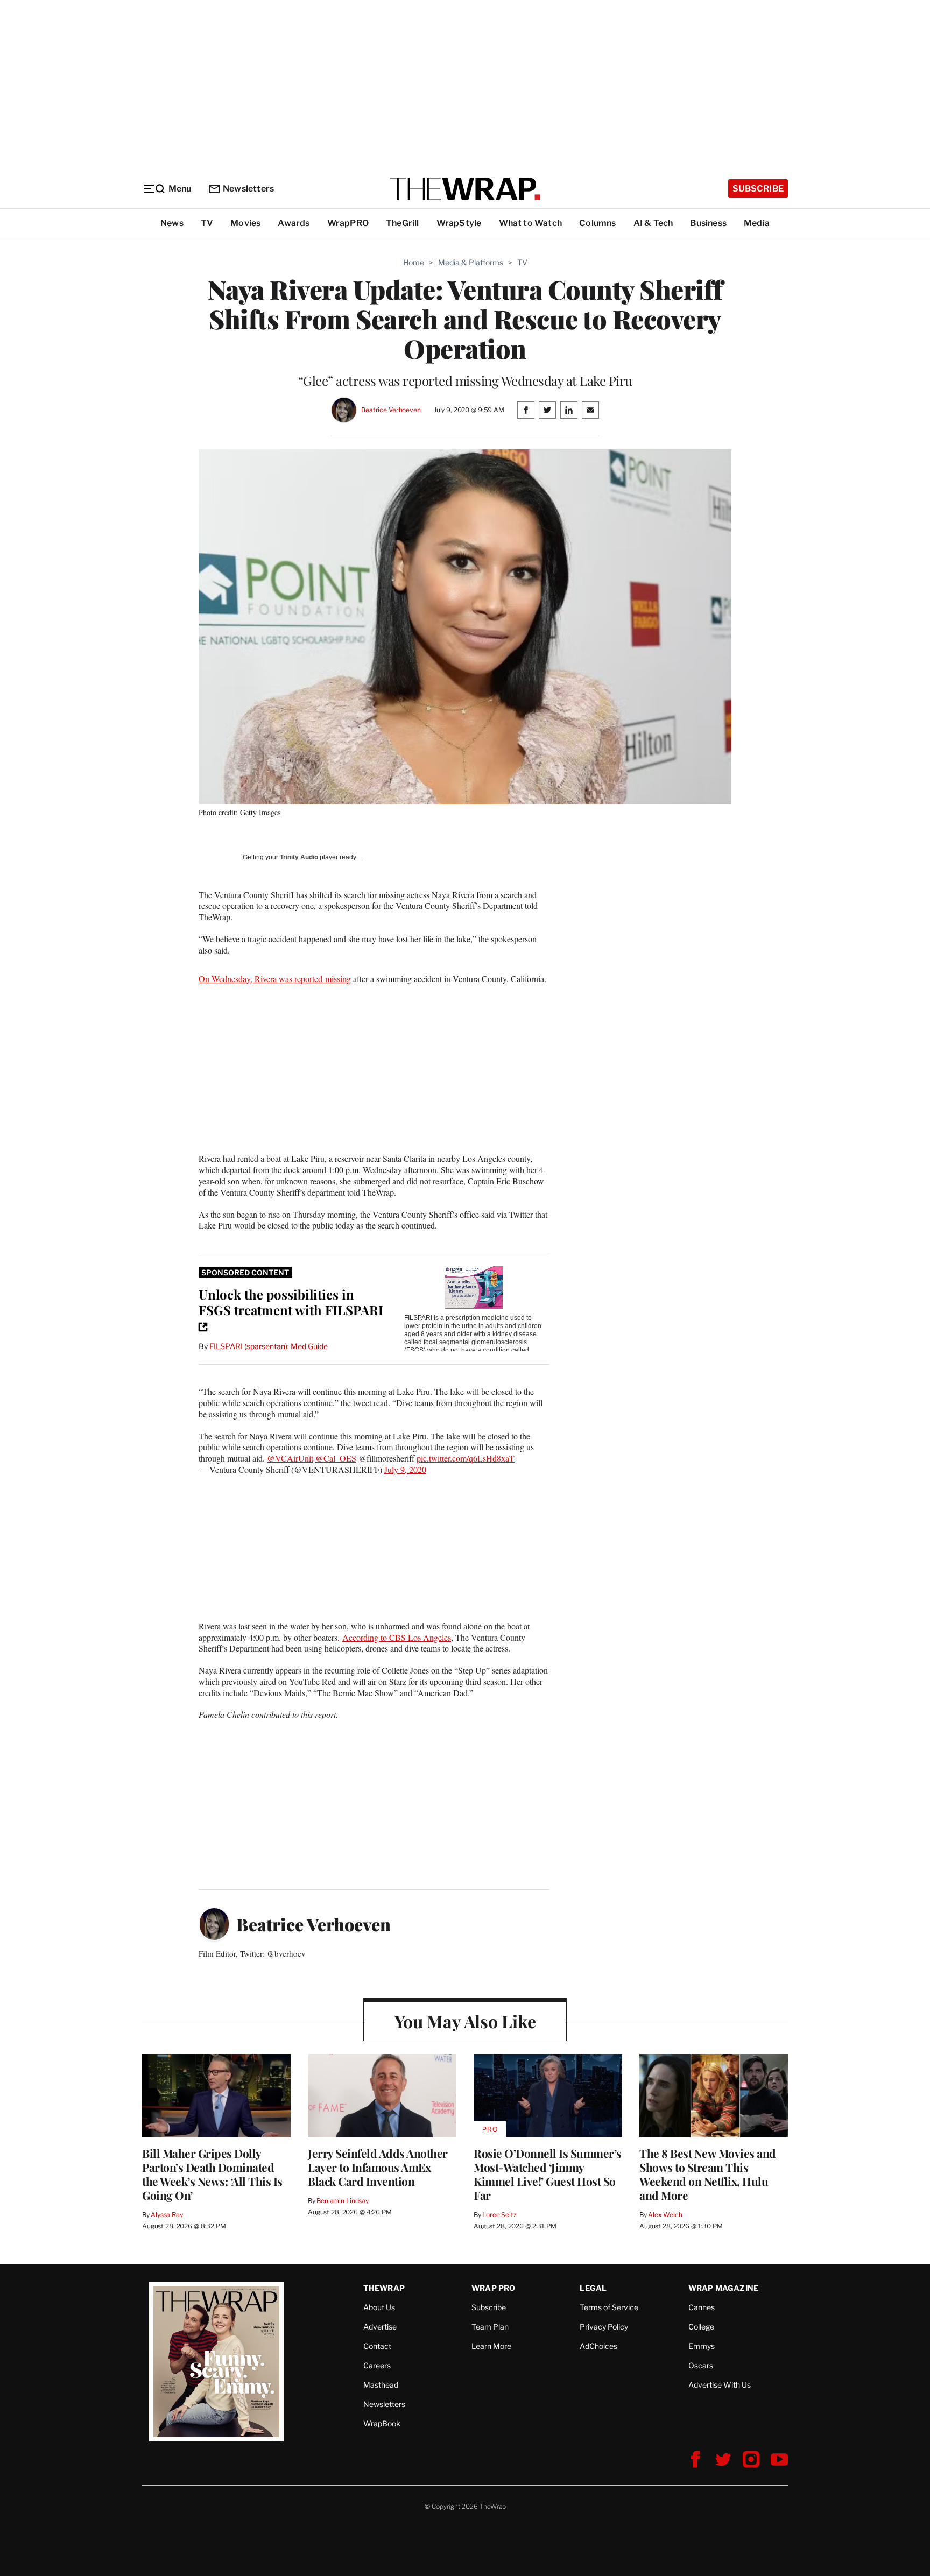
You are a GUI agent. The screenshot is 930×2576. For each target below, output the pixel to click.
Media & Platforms (471, 262)
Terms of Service (609, 2307)
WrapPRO (348, 223)
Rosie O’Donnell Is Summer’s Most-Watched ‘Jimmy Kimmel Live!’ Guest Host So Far (548, 2174)
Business (708, 223)
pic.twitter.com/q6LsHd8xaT (466, 1458)
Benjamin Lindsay (343, 2201)
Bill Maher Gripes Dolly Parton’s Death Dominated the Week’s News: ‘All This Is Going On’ (212, 2174)
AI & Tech (653, 223)
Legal (593, 2288)
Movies (245, 223)
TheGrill (403, 223)
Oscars (701, 2365)
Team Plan (490, 2327)
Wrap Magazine (724, 2288)
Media (757, 223)
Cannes (702, 2307)
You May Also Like (465, 2021)
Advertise (380, 2327)
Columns (597, 223)
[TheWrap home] (465, 189)
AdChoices (598, 2346)
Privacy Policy (604, 2327)
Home (414, 262)
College (701, 2327)
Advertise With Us (720, 2385)
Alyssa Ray (167, 2215)
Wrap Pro (494, 2288)
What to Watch (531, 223)
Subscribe (758, 189)
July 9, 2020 (405, 1469)
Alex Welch (665, 2215)
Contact (377, 2346)
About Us (379, 2307)
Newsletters (248, 189)
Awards (294, 223)
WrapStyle (459, 223)
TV (207, 223)
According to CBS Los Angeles (397, 1637)
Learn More (491, 2346)
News (172, 223)
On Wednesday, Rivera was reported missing (275, 979)
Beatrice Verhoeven (391, 410)
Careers (377, 2365)
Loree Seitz (499, 2215)
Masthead (381, 2385)
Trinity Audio (299, 857)
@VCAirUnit (290, 1458)
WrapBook (382, 2423)
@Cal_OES (336, 1458)
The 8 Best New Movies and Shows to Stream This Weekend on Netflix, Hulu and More (708, 2174)
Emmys (702, 2346)
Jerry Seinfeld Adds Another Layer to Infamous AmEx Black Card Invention (378, 2167)
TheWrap (384, 2288)
